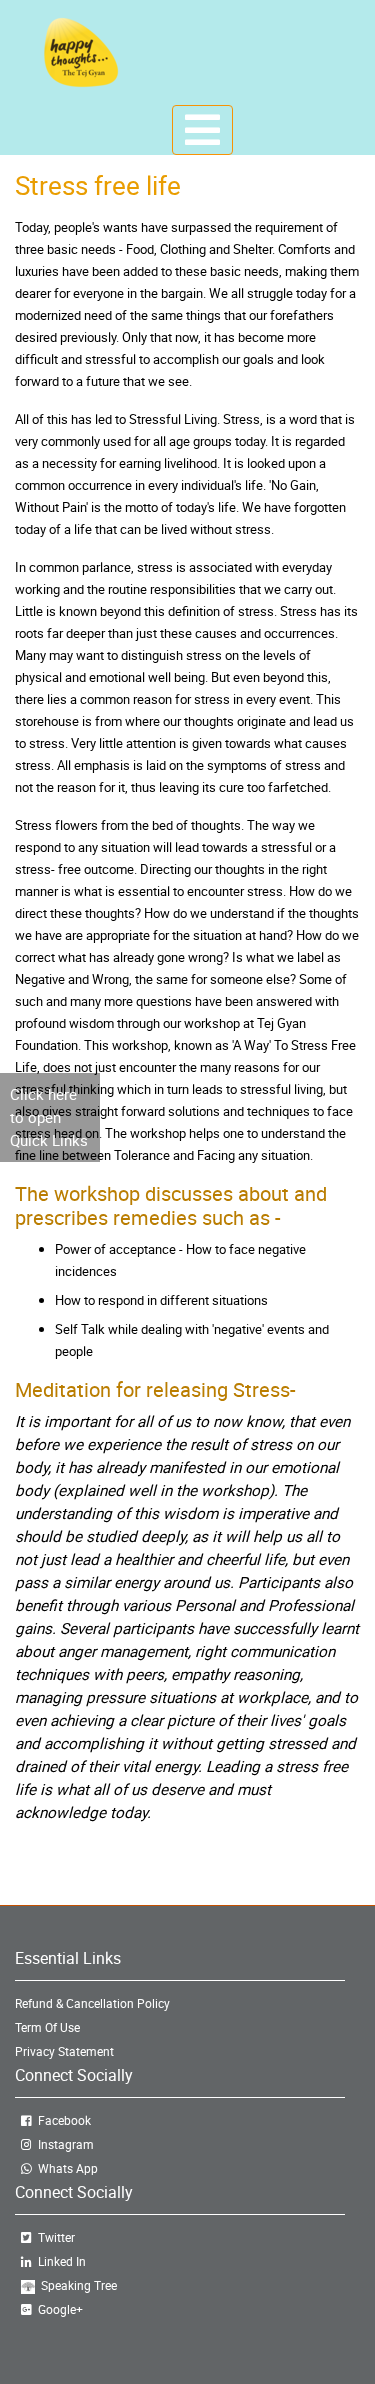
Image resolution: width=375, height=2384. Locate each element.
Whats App (65, 2168)
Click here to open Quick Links (49, 1117)
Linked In (59, 2261)
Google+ (57, 2309)
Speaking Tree (76, 2285)
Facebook (61, 2120)
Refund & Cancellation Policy (92, 2003)
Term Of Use (47, 2027)
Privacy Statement (64, 2051)
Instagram (63, 2144)
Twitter (53, 2237)
